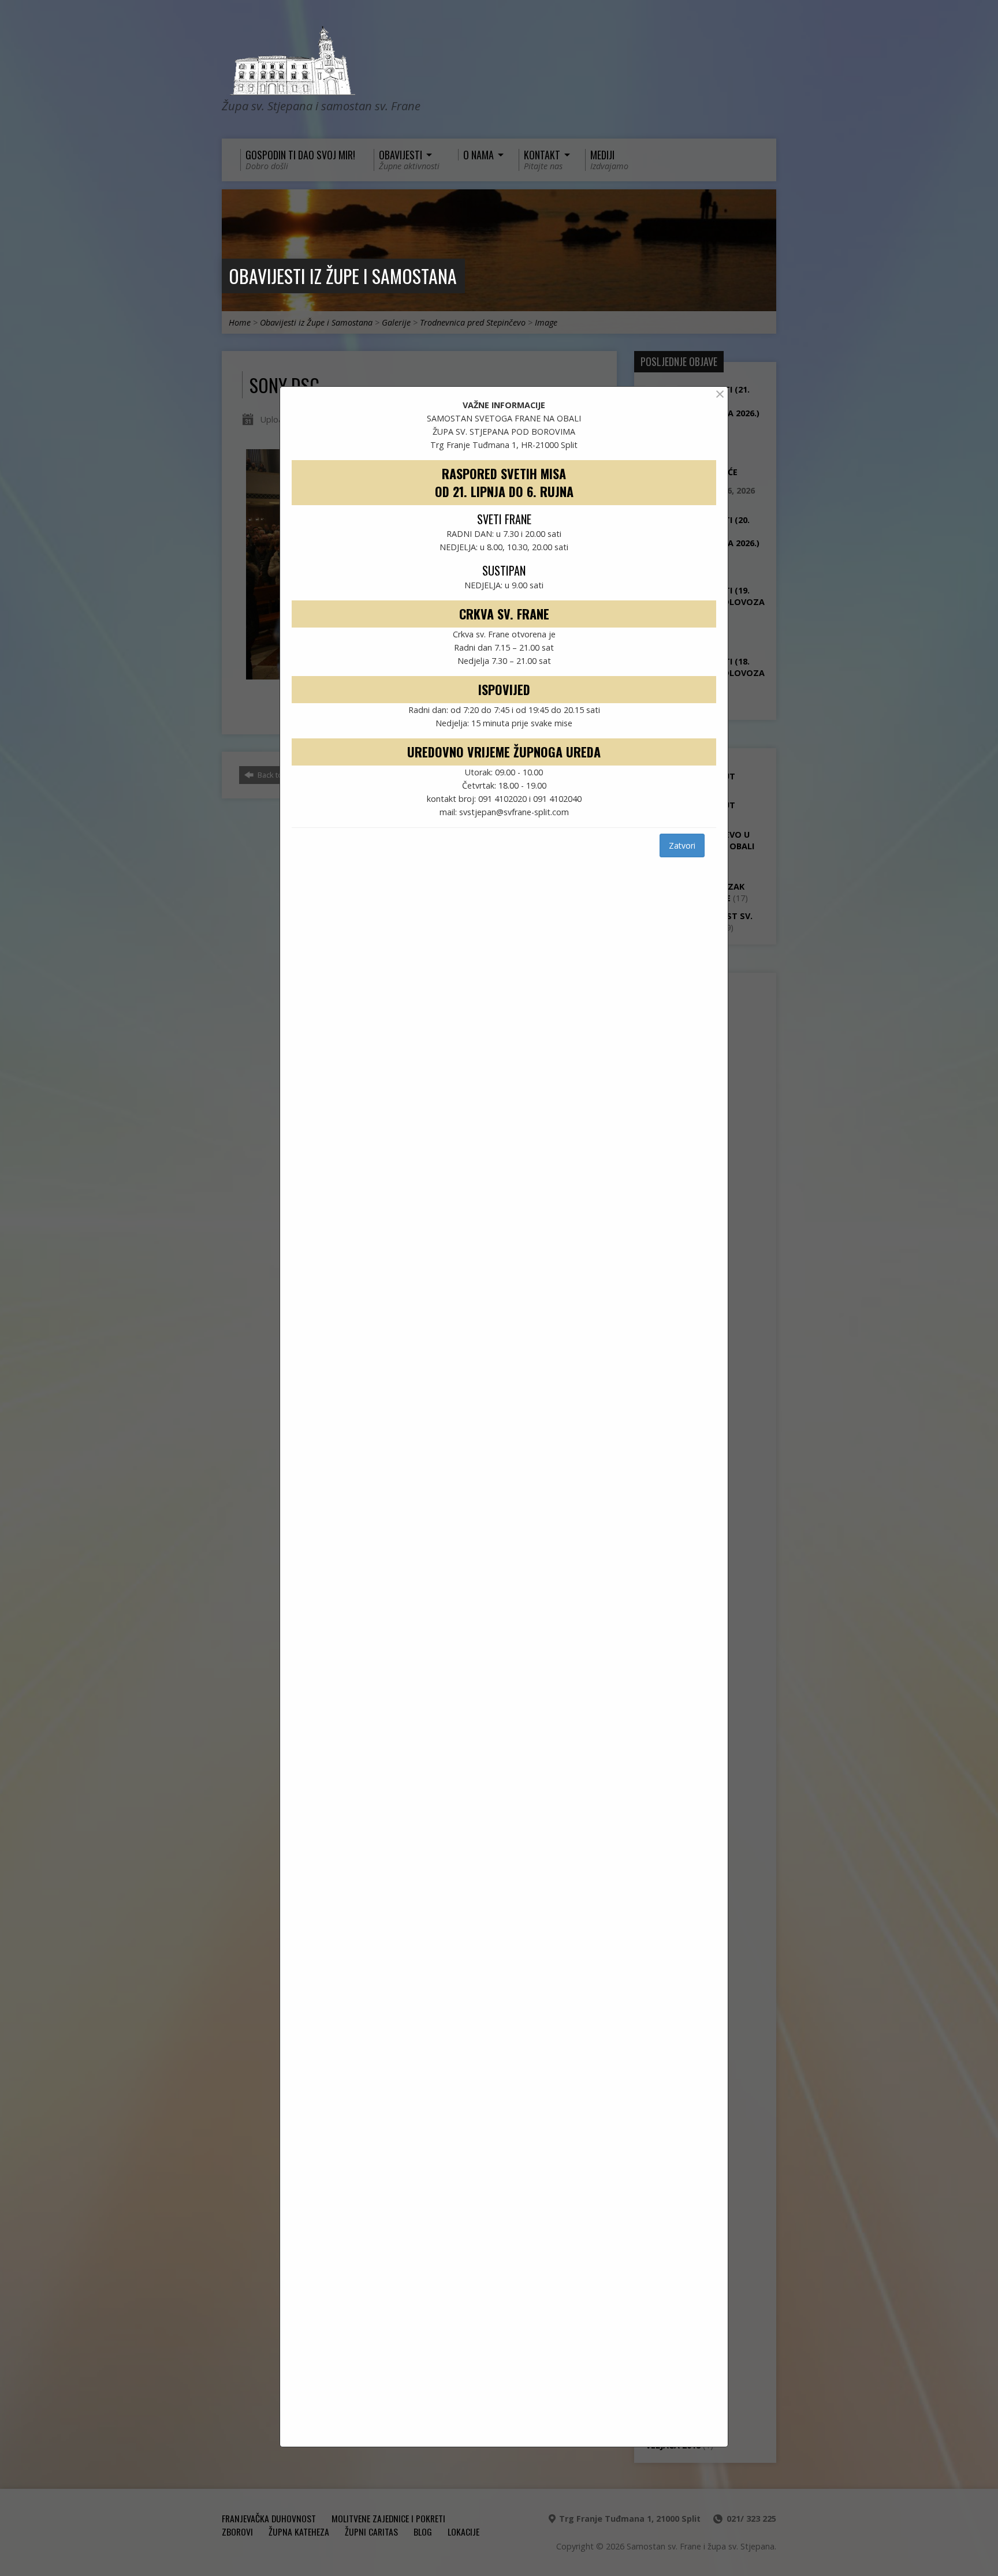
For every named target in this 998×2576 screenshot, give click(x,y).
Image (546, 322)
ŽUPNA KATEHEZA (299, 2532)
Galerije (396, 322)
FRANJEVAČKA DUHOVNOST (269, 2518)
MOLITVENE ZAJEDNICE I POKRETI (388, 2518)
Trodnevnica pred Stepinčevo (473, 322)
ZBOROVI (237, 2532)
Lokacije (463, 2532)
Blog (423, 2532)
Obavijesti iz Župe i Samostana (343, 276)
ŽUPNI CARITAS (371, 2532)
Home (240, 322)
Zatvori (682, 845)
